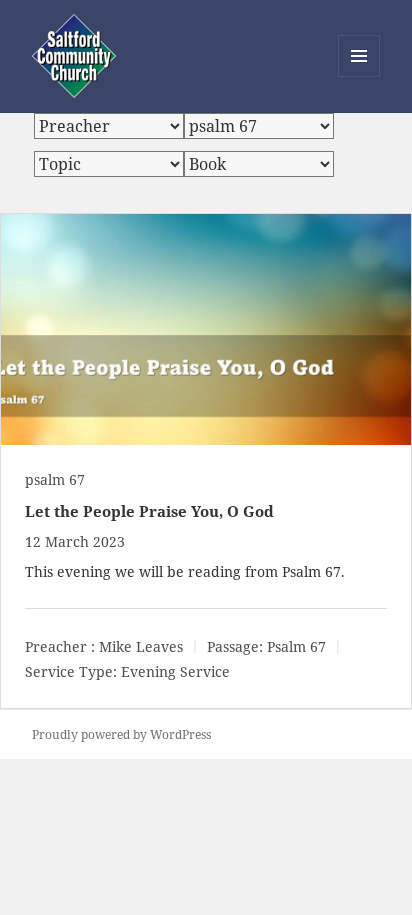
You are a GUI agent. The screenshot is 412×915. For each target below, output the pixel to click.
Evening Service (175, 671)
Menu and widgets (359, 76)
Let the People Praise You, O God (149, 511)
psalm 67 (55, 479)
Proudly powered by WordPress (121, 734)
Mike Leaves (141, 646)
